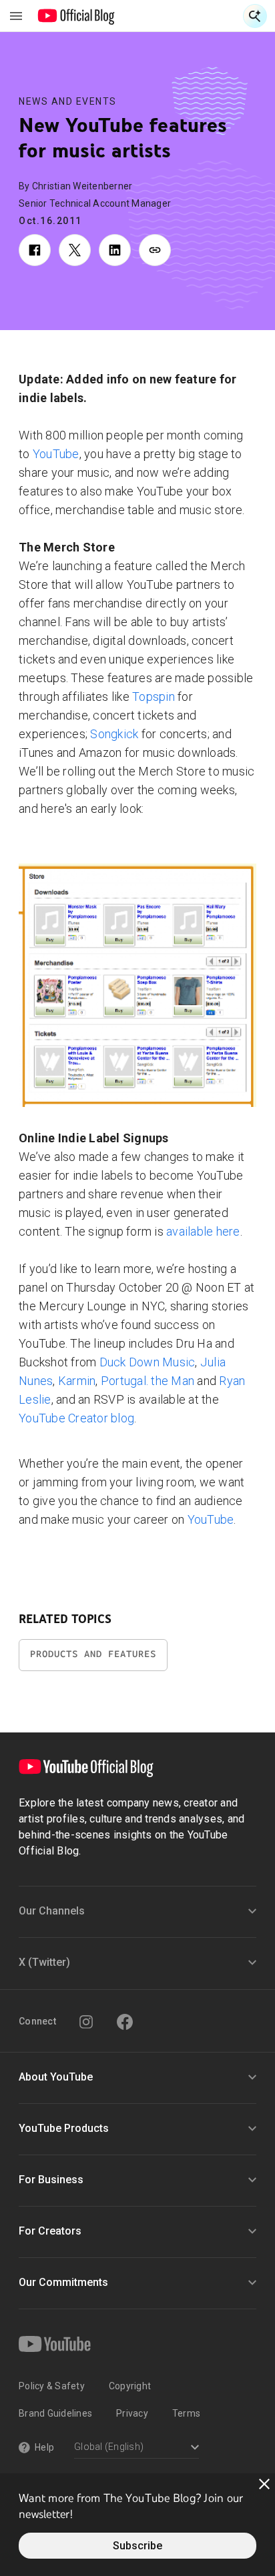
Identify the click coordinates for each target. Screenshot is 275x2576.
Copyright (130, 2386)
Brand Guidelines (55, 2413)
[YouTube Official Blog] (76, 16)
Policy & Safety (52, 2386)
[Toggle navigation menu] (16, 16)
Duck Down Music (148, 1362)
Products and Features (93, 1654)
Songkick (114, 734)
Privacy (132, 2413)
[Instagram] (86, 2022)
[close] (264, 2484)
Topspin (154, 697)
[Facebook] (125, 2022)
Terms (186, 2413)
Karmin (77, 1381)
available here (203, 1231)
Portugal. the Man (148, 1381)
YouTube (56, 454)
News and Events (68, 101)
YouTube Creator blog (76, 1418)
